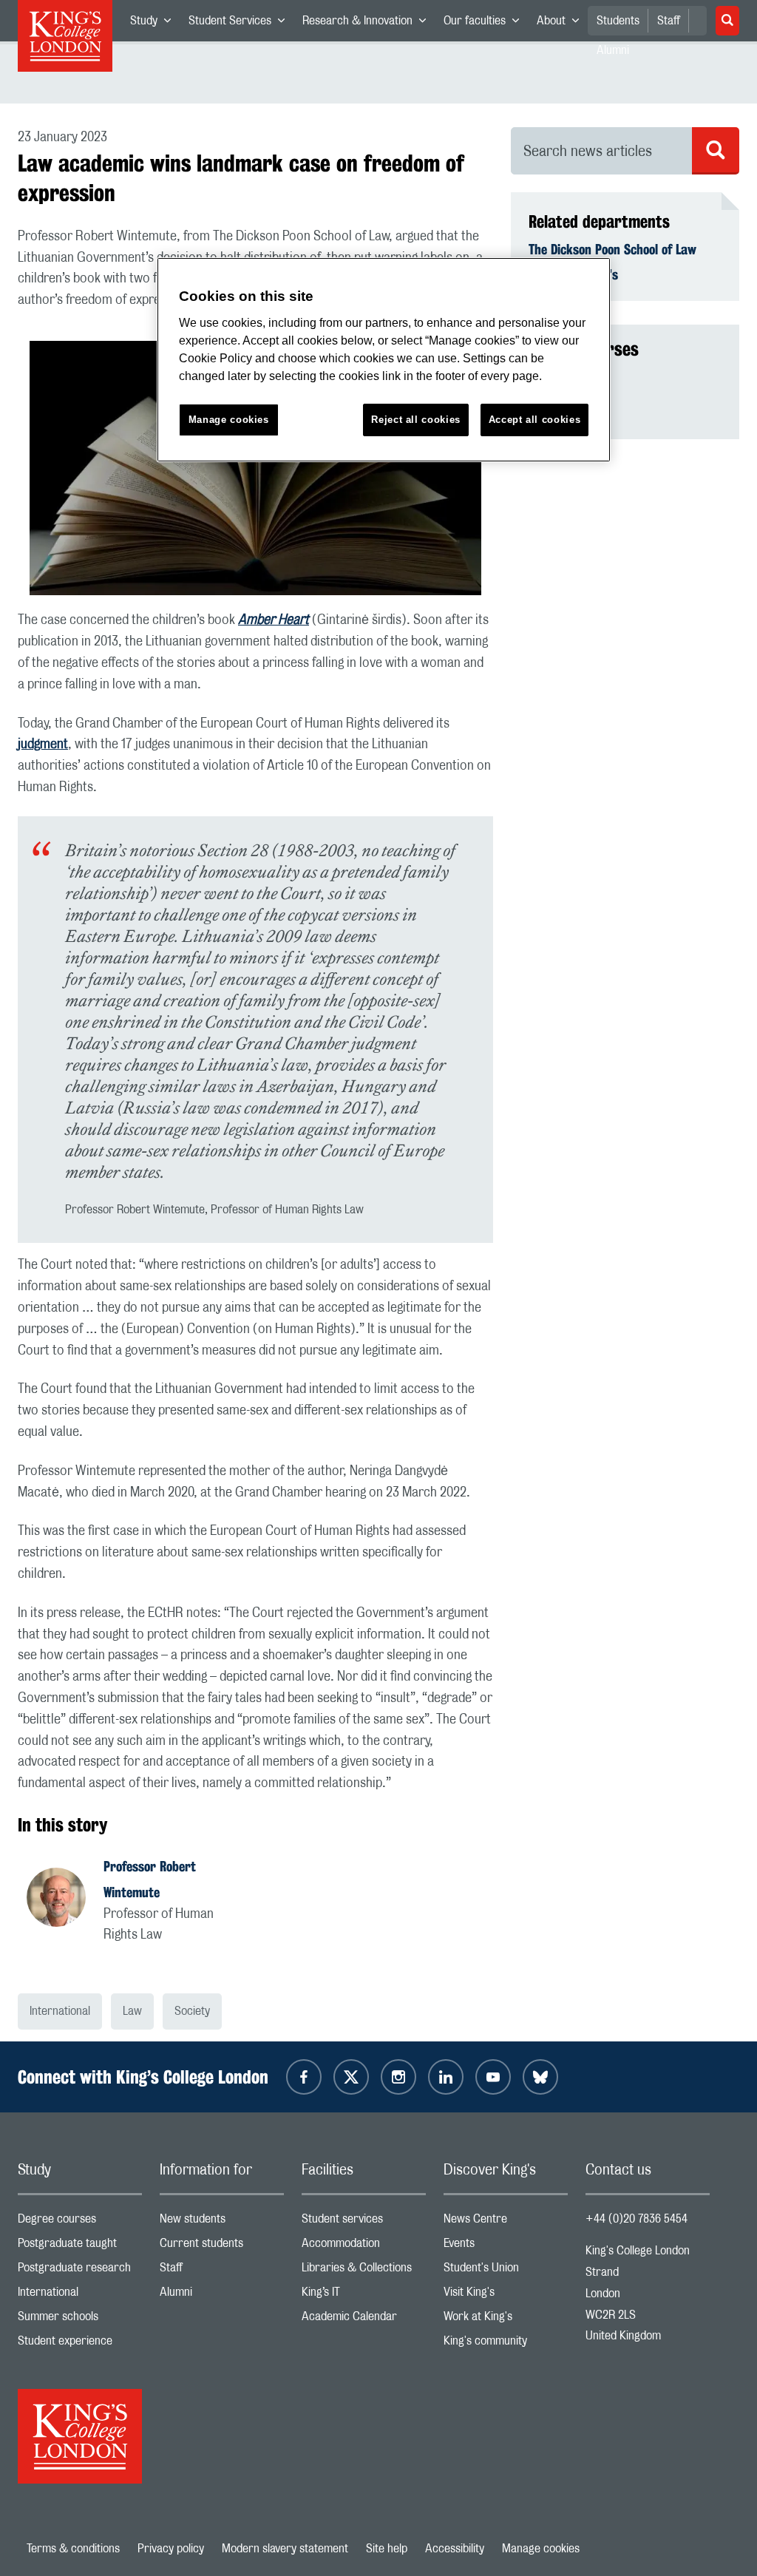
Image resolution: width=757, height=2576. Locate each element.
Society (192, 2011)
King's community (506, 2344)
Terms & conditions (73, 2549)
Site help (387, 2549)
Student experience (80, 2344)
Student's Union (506, 2271)
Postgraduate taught (80, 2247)
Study (155, 24)
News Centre (506, 2222)
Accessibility (455, 2549)
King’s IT (364, 2295)
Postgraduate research (80, 2271)
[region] (384, 360)
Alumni (222, 2295)
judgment (43, 745)
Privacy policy (171, 2549)
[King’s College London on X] (351, 2077)
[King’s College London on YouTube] (493, 2077)
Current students (222, 2247)
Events (506, 2247)
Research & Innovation (369, 24)
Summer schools (80, 2320)
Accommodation (364, 2247)
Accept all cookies (535, 420)
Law (132, 2011)
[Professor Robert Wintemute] (65, 1899)
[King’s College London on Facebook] (304, 2077)
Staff (669, 21)
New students (222, 2222)
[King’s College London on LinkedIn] (446, 2077)
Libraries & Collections (364, 2271)
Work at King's (506, 2320)
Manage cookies (541, 2549)
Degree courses (80, 2222)
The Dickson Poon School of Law (612, 249)
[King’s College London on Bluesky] (540, 2077)
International (60, 2011)
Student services (364, 2222)
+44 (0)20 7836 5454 (637, 2219)
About (562, 24)
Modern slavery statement (285, 2549)
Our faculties (486, 24)
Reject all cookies (416, 420)
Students (618, 21)
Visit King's (506, 2295)
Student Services (241, 24)
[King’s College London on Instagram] (398, 2077)
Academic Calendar (364, 2320)
